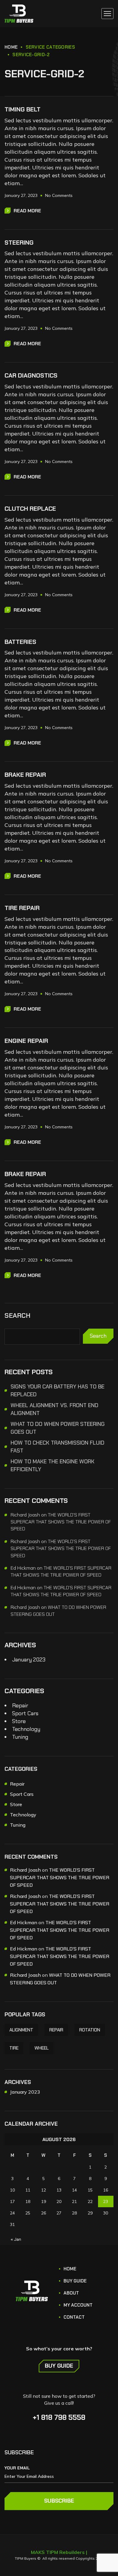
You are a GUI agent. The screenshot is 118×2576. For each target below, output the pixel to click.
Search (18, 1316)
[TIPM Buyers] (19, 14)
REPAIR (56, 2030)
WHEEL (42, 2048)
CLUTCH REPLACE (30, 509)
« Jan (16, 2239)
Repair (20, 1706)
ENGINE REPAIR (26, 1041)
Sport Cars (25, 1713)
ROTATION (90, 2030)
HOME (11, 47)
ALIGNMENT (21, 2030)
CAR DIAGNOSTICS (31, 375)
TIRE (14, 2048)
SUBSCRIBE (59, 2501)
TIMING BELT (23, 109)
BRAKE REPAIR (25, 775)
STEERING (19, 243)
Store (19, 1721)
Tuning (20, 1737)
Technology (26, 1729)
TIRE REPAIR (22, 908)
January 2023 (29, 1660)
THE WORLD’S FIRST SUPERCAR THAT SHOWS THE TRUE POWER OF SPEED (61, 1522)
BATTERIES (20, 642)
